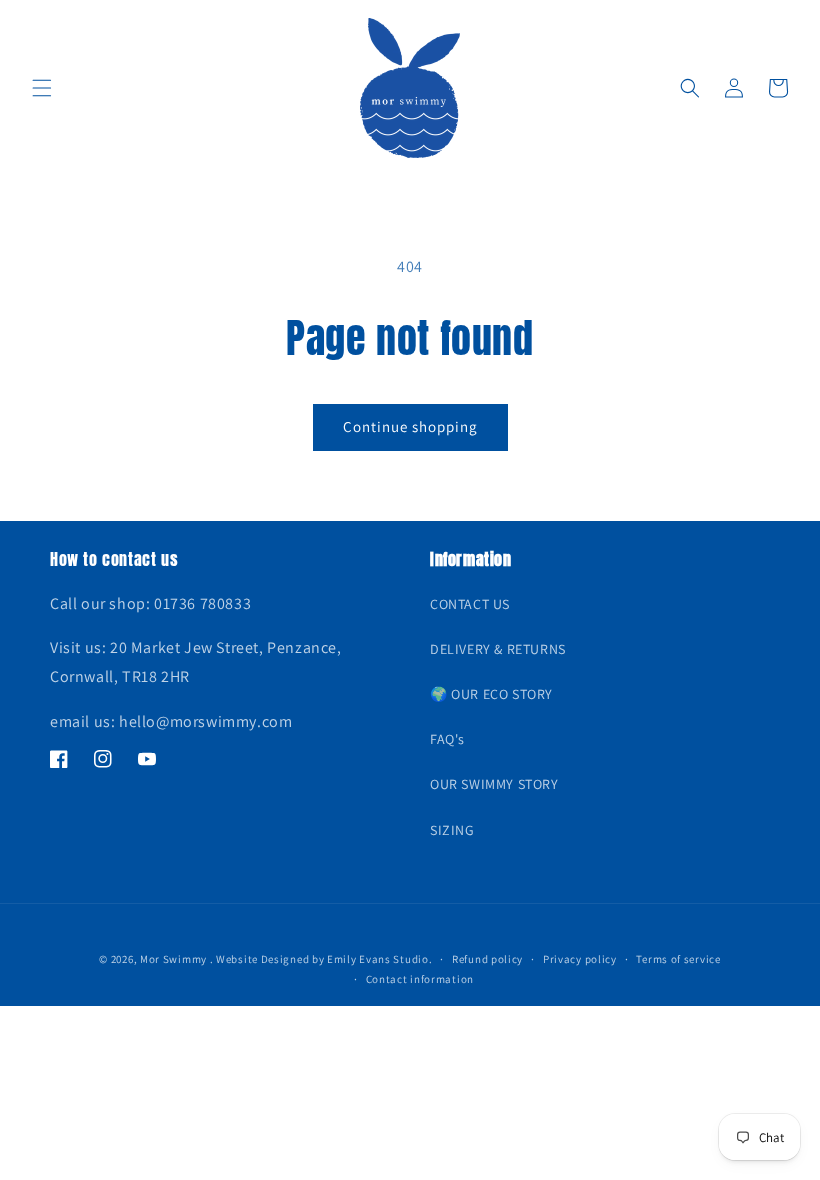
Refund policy (487, 959)
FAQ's (447, 739)
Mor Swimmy (173, 959)
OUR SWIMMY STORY (494, 784)
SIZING (452, 830)
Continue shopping (410, 426)
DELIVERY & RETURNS (498, 649)
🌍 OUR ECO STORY (491, 694)
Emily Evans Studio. (379, 959)
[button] (42, 88)
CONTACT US (470, 604)
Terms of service (678, 959)
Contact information (420, 979)
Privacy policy (580, 959)
